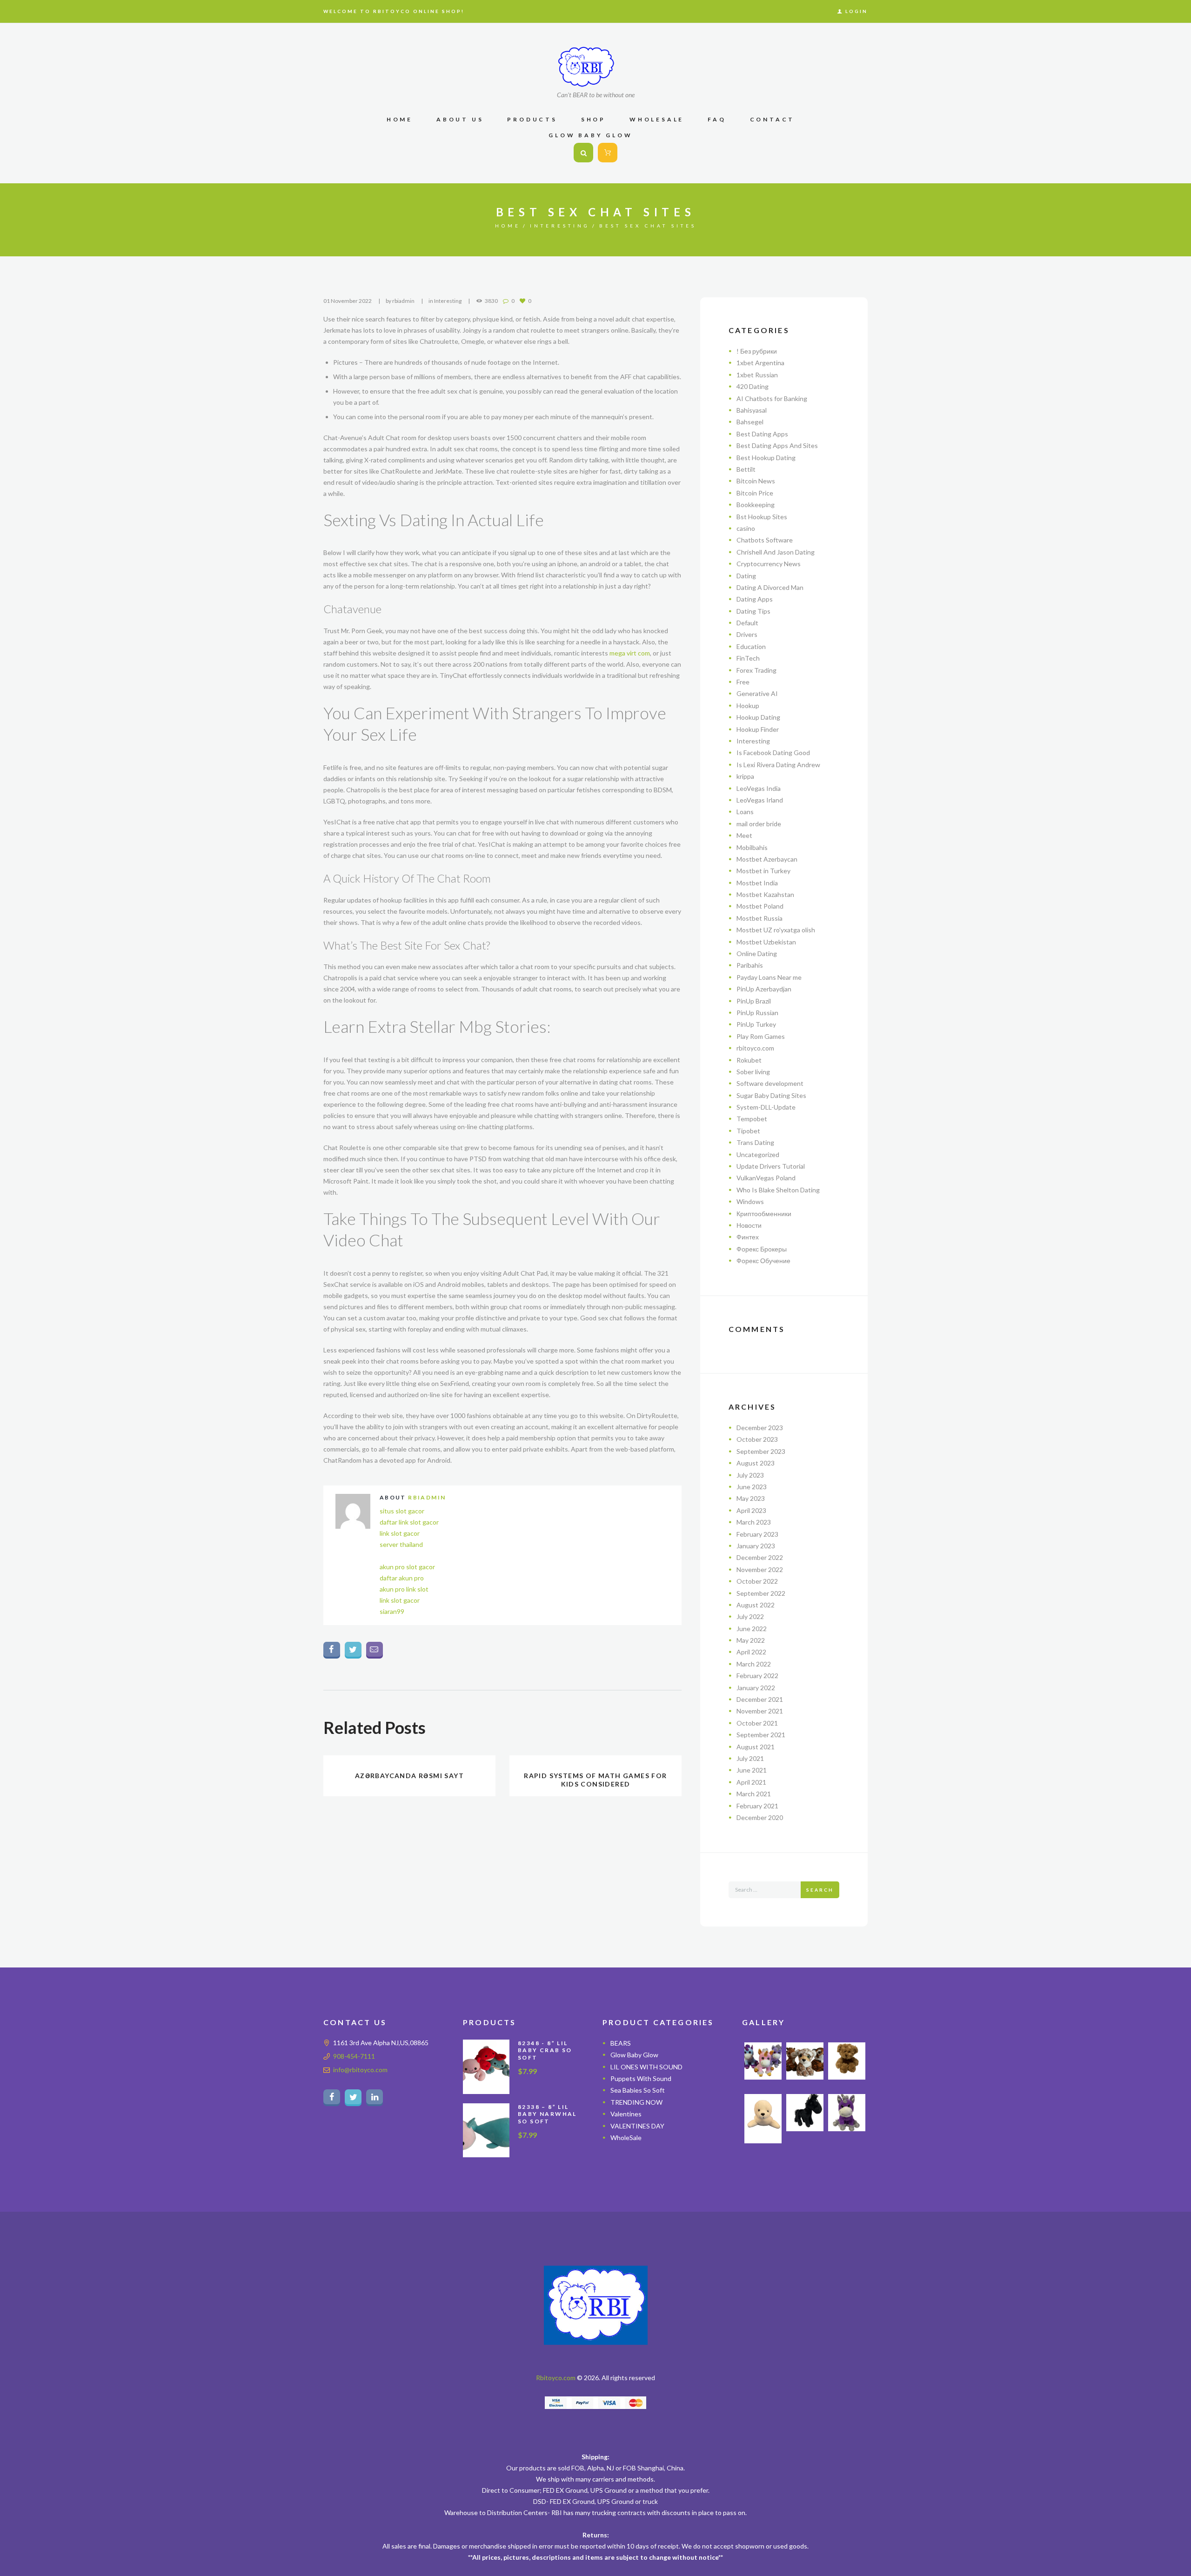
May (751, 1498)
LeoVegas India (759, 788)
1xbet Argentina (760, 363)
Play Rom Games (761, 1036)
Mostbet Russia (759, 918)
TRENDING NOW (636, 2102)
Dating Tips (753, 611)
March (754, 1522)
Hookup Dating (758, 717)
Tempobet (752, 1119)
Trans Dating (755, 1142)
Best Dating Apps (762, 434)
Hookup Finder (758, 729)
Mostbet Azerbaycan (767, 859)
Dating (746, 576)
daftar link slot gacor (409, 1522)
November (760, 1569)
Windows (750, 1201)
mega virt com (630, 653)
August (756, 1463)
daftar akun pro (402, 1578)
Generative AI (757, 693)
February (757, 1534)
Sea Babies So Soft (638, 2090)
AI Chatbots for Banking (772, 398)
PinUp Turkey (756, 1024)
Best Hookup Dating (766, 458)
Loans (745, 812)
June (752, 1487)
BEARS (621, 2043)
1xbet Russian (757, 375)
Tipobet (748, 1131)
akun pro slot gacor (407, 1567)
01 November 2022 (348, 301)
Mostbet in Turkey (763, 871)
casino (746, 528)
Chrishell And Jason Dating (776, 552)
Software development (770, 1083)
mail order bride (759, 824)
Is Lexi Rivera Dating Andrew (778, 765)
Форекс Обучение (763, 1261)
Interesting (560, 226)
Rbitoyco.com (556, 2378)
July (750, 1475)
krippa (745, 776)
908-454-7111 (354, 2056)
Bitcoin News (756, 481)
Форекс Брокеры (762, 1249)
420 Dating (753, 386)
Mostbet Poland (760, 906)
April (751, 1510)
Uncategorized (758, 1154)
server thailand (401, 1544)
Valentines (626, 2114)
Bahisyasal (752, 410)
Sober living (753, 1072)
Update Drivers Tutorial (771, 1166)
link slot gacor (400, 1533)
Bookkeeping (756, 505)
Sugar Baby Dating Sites (771, 1095)
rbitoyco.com (755, 1048)
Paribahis (750, 965)
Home (508, 226)
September (761, 1451)
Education (751, 646)
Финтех (748, 1237)
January (756, 1546)
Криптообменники (764, 1214)
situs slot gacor (402, 1511)
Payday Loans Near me (769, 977)
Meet (744, 835)
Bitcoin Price (755, 493)
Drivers (747, 634)
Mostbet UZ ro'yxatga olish (776, 930)
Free (743, 682)
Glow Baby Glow (634, 2055)
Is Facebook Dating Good (773, 753)
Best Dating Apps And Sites (777, 445)
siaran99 (392, 1611)
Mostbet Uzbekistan (766, 942)
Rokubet (749, 1060)
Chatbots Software (765, 540)
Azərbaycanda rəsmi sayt (409, 1776)
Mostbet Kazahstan (765, 894)
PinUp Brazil (754, 1001)
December (760, 1428)
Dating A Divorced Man (770, 587)
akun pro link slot (404, 1589)
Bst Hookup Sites (762, 517)
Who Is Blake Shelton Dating (778, 1190)
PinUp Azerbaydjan (764, 989)
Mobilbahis (752, 847)
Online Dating (757, 953)
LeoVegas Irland (760, 800)
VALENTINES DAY (637, 2126)
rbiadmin (403, 301)
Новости (749, 1225)
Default (747, 623)
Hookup (748, 706)
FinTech (748, 658)
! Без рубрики (757, 351)
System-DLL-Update (766, 1107)
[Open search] (583, 153)
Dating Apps (755, 599)
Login (856, 11)
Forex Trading (756, 670)
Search (820, 1890)
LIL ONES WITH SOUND (646, 2067)
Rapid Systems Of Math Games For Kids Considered (595, 1780)
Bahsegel (750, 422)
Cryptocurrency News (769, 564)
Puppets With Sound (641, 2078)
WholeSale (626, 2138)
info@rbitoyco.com (360, 2070)
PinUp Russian (757, 1013)
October (757, 1439)
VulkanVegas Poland (766, 1178)
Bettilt (746, 469)
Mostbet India (757, 883)
